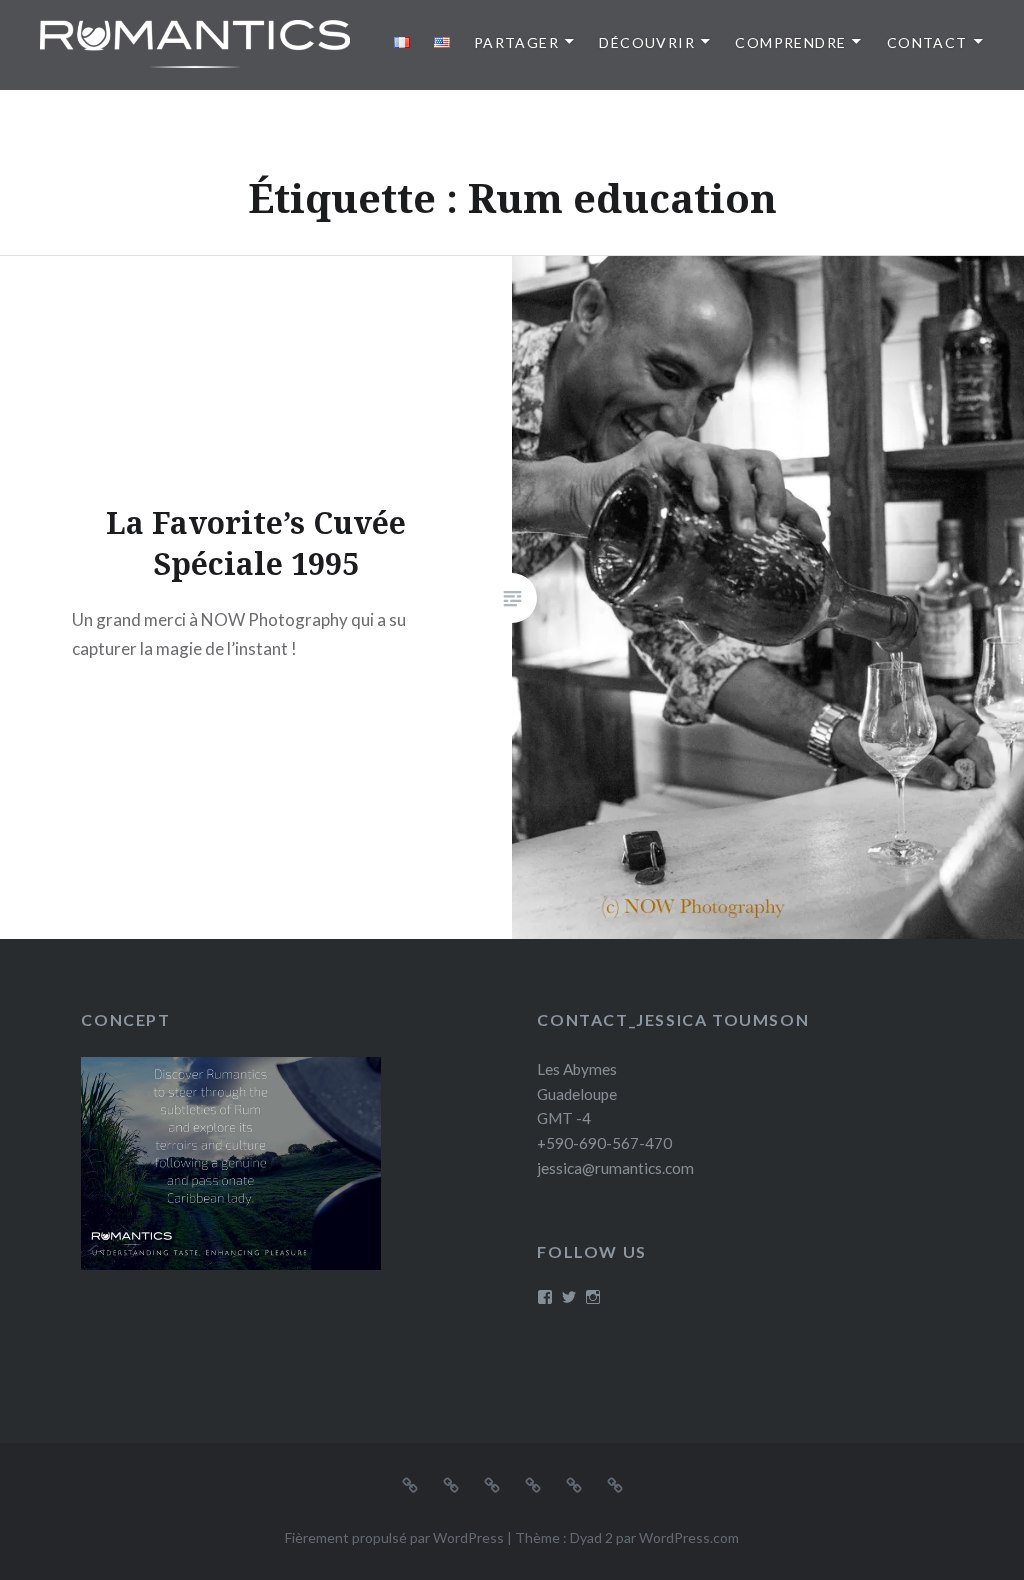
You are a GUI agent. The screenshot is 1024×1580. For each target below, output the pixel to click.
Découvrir (647, 42)
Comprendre (790, 42)
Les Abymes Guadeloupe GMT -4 (577, 1094)
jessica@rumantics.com (615, 1168)
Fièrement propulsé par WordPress (394, 1537)
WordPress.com (689, 1537)
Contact (927, 42)
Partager (516, 42)
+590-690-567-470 (604, 1143)
